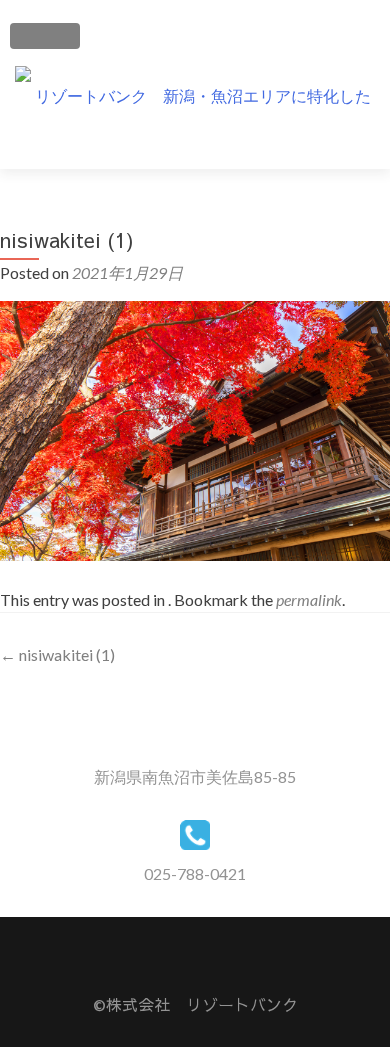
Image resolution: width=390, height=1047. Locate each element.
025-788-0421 (195, 873)
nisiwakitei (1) (57, 654)
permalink (309, 599)
